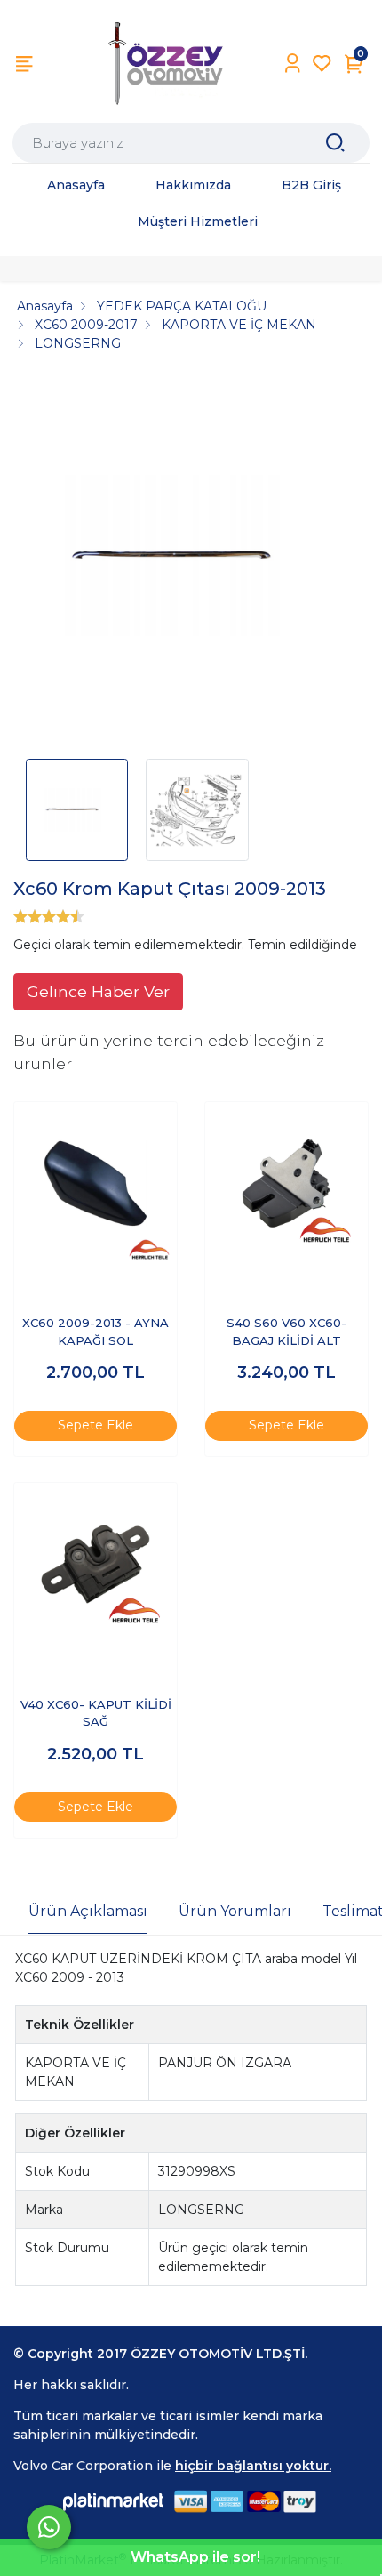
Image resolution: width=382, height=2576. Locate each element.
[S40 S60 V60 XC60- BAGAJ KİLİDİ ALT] (286, 1183)
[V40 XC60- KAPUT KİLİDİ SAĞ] (95, 1564)
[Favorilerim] (322, 64)
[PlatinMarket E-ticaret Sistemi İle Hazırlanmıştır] (114, 2502)
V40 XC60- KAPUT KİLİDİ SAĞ (96, 1713)
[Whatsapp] (49, 2527)
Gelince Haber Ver (98, 991)
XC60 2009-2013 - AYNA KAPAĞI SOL (95, 1332)
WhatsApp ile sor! (195, 2557)
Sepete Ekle (95, 1425)
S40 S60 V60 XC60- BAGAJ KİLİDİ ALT (286, 1332)
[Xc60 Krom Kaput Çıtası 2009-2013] (191, 561)
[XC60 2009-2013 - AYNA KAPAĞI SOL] (95, 1183)
